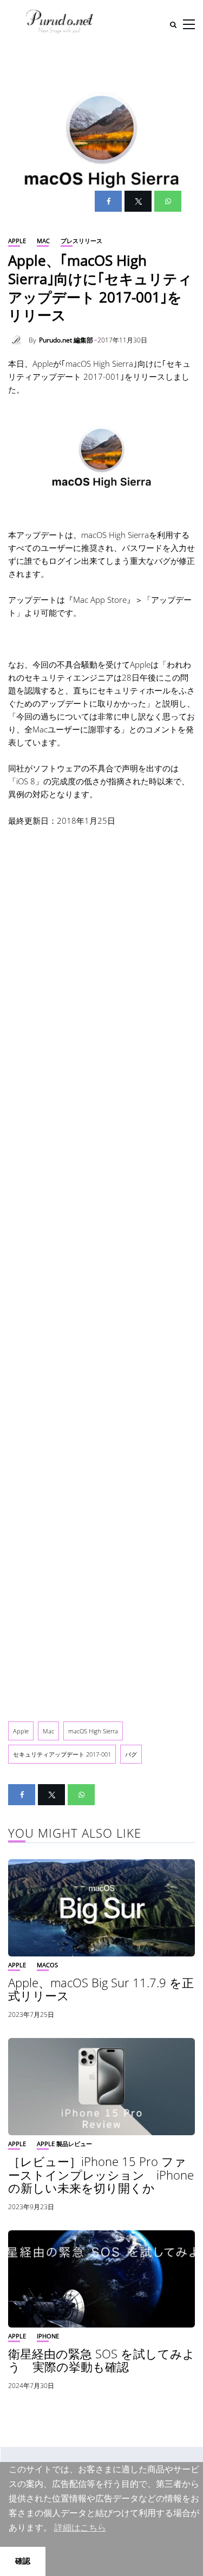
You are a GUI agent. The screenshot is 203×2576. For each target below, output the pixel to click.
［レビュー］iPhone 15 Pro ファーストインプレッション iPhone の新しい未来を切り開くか (101, 2174)
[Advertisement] (101, 1265)
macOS (47, 1965)
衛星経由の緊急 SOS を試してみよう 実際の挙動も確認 (101, 2360)
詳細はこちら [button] (80, 2528)
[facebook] (108, 201)
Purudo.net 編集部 (66, 340)
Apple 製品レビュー (64, 2144)
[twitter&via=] (138, 201)
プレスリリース (81, 241)
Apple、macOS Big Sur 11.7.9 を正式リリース (101, 1989)
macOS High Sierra (93, 1731)
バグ (131, 1754)
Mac (43, 241)
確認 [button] (23, 2561)
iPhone (48, 2336)
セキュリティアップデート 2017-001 (62, 1754)
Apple (17, 241)
